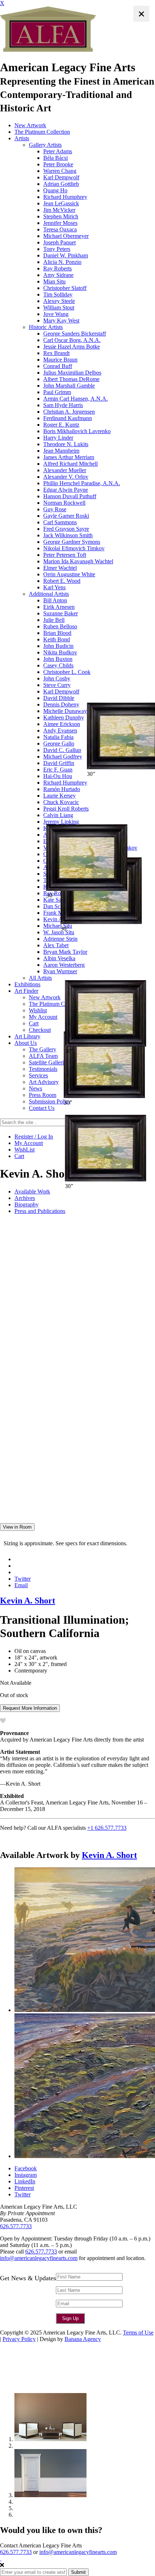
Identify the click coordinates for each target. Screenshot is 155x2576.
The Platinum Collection (42, 132)
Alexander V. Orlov (66, 477)
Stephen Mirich (61, 216)
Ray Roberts (57, 268)
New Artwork (30, 125)
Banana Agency (83, 2339)
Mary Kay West (61, 321)
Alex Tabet (56, 945)
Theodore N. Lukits (66, 444)
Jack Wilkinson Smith (68, 535)
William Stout (59, 307)
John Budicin (58, 646)
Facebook (26, 2168)
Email (21, 1585)
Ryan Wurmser (60, 971)
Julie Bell (54, 620)
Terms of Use (138, 2333)
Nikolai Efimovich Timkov (74, 548)
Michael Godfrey (63, 757)
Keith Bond (57, 639)
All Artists (40, 978)
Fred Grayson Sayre (66, 529)
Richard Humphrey (65, 197)
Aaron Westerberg (64, 965)
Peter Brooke (58, 164)
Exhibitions (27, 984)
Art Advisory (44, 1082)
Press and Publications (40, 1211)
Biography (26, 1204)
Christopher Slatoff (65, 288)
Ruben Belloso (60, 626)
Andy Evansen (60, 730)
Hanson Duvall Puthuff (70, 496)
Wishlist (38, 1010)
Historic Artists (46, 327)
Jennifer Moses (60, 223)
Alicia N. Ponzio (62, 262)
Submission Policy (50, 1101)
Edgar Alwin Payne (66, 490)
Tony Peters (57, 249)
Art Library (27, 1036)
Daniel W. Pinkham (66, 255)
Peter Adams (58, 151)
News (36, 1088)
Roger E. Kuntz (61, 425)
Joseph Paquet (59, 242)
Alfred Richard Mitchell (70, 464)
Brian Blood (57, 633)
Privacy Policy (19, 2339)
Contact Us (42, 1108)
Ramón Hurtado (62, 789)
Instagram (26, 2175)
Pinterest (24, 2188)
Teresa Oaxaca (60, 229)
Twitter (23, 1579)
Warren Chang (60, 171)
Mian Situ (54, 281)
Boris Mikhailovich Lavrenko (77, 431)
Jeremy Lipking (61, 822)
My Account (43, 1017)
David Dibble (59, 698)
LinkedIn (25, 2181)
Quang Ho (55, 190)
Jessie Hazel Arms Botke (72, 347)
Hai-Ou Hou (58, 776)
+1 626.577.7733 (107, 1828)
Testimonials (43, 1069)
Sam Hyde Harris (63, 405)
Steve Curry (57, 685)
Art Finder (26, 991)
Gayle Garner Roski (66, 516)
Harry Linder (58, 438)
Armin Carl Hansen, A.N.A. (76, 399)
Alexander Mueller (65, 470)
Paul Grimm (57, 392)
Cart (34, 1023)
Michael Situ (58, 926)
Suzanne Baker (61, 613)
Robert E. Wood (62, 581)
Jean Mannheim (61, 451)
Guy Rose (55, 509)
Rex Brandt (56, 353)
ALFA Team (43, 1056)
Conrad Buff (58, 366)
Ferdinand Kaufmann (68, 418)
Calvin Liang (58, 815)
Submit (78, 2572)
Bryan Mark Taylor (65, 952)
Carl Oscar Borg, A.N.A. (72, 340)
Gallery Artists (45, 145)
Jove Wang (56, 314)
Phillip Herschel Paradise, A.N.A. (82, 483)
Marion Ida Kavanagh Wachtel (78, 561)
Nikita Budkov (60, 652)
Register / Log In (34, 1137)
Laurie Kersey (59, 796)
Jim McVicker (59, 210)
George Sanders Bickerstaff (75, 334)
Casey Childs (58, 665)
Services (38, 1075)
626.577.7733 (16, 2226)
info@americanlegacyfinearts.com (39, 2258)
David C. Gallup (62, 750)
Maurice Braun (60, 360)
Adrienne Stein (60, 939)
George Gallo (59, 744)
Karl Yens (54, 587)
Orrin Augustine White (69, 574)
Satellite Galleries (49, 1062)
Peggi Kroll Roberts (66, 809)
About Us (26, 1043)
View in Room (17, 1527)
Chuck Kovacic (61, 802)
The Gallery (43, 1049)
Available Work (32, 1191)
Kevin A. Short (28, 1601)
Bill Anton (55, 600)
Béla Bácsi (56, 158)
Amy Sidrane (58, 275)
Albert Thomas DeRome (71, 379)
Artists (22, 138)
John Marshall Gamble (69, 386)
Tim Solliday (58, 294)
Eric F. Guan (58, 770)
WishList (25, 1150)
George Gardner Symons (72, 542)
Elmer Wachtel (60, 568)
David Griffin (59, 763)
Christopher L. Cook (67, 672)
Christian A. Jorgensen (69, 412)
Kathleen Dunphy (64, 717)
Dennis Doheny (61, 704)
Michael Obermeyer (66, 236)
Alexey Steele (59, 301)
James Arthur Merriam (69, 457)
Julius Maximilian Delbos (72, 373)
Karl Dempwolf (61, 177)
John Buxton (58, 659)
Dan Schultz (57, 906)
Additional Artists (49, 594)
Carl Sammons (60, 522)
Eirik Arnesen (59, 607)
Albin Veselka (59, 958)
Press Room (43, 1095)
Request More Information (30, 1708)
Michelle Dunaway (65, 711)
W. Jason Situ (59, 932)
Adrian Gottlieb (61, 184)
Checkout (40, 1030)
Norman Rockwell (64, 503)
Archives (25, 1198)
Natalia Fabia (58, 737)
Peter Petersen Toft (65, 555)
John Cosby (57, 678)
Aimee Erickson (62, 724)
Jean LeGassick (61, 203)
